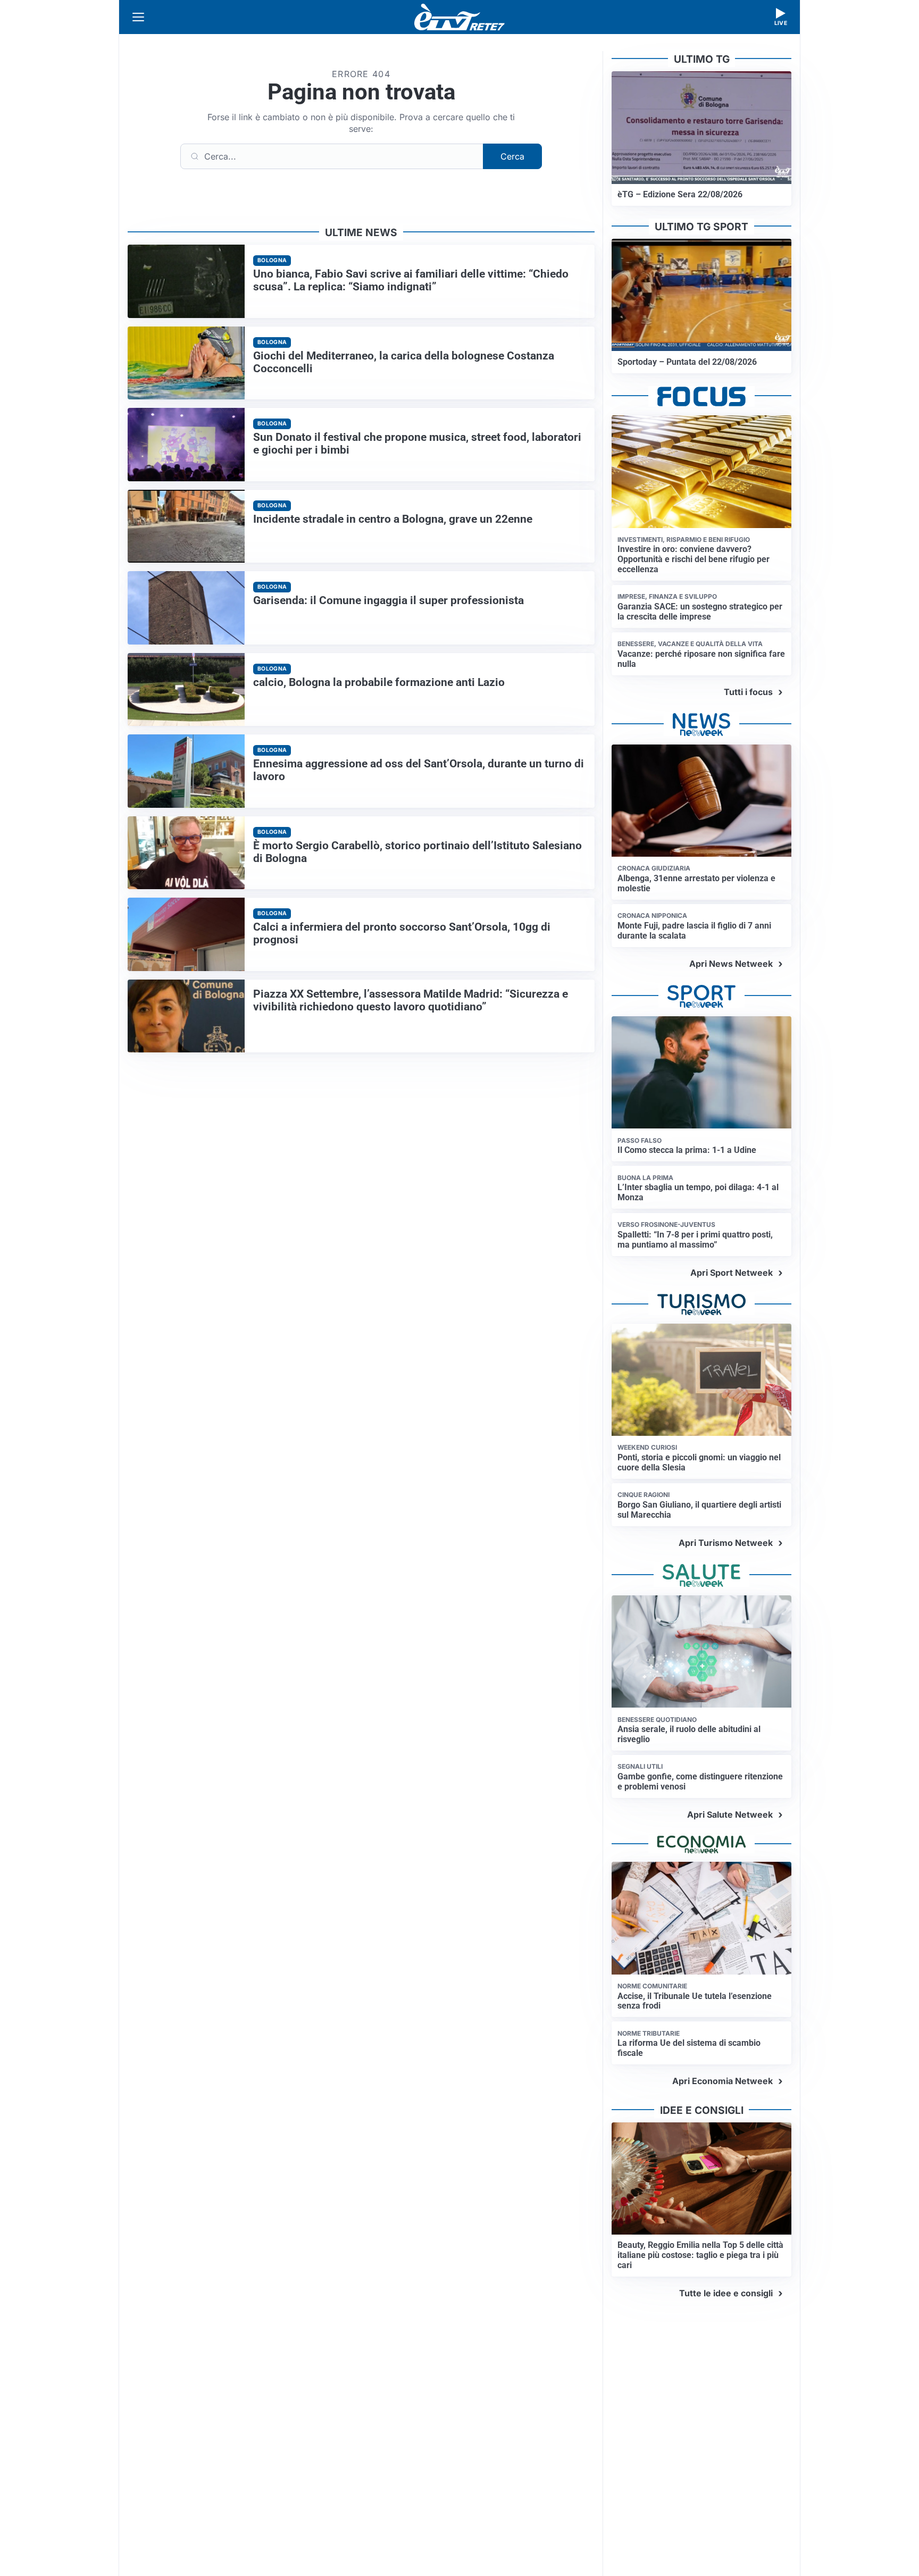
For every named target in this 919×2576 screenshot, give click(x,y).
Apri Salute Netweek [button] (730, 1814)
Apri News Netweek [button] (731, 964)
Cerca (512, 156)
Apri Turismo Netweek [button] (726, 1543)
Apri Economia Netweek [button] (722, 2081)
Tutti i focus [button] (748, 692)
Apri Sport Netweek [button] (732, 1273)
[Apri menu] (138, 17)
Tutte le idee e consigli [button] (726, 2293)
